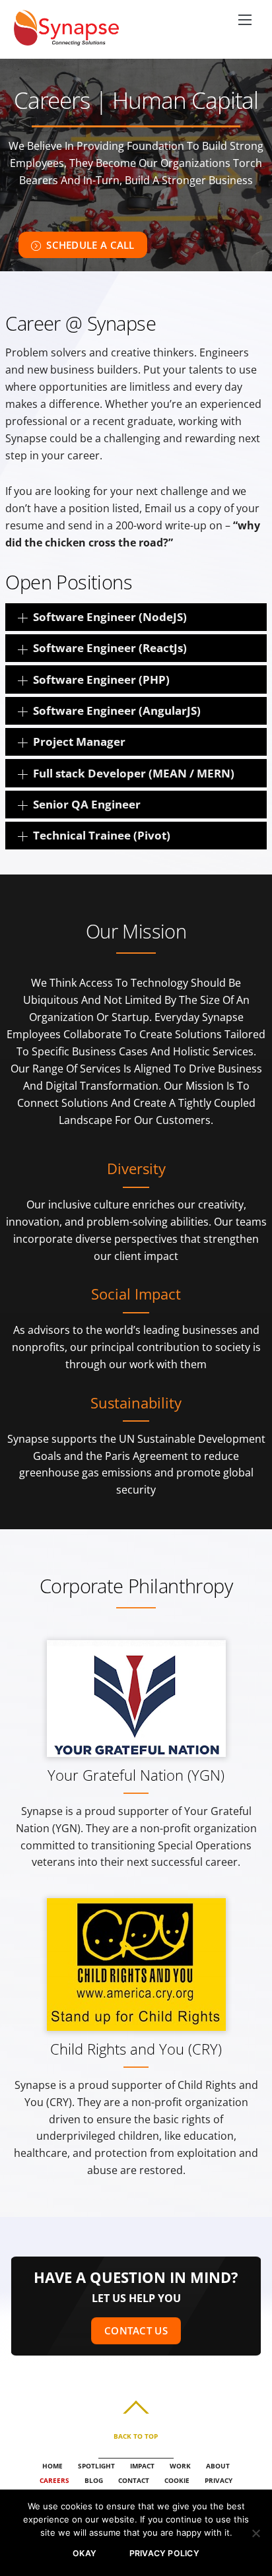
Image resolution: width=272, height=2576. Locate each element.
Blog (94, 2480)
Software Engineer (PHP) (101, 679)
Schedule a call (90, 245)
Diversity (136, 1169)
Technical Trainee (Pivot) (102, 835)
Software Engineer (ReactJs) (110, 648)
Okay (85, 2553)
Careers (54, 2480)
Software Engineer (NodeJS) (110, 617)
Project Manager (79, 742)
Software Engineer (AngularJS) (117, 710)
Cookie (177, 2480)
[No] (255, 2533)
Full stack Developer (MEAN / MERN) (134, 773)
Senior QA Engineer (87, 804)
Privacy (219, 2480)
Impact (142, 2466)
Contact (134, 2480)
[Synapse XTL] (67, 38)
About (218, 2466)
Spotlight (96, 2466)
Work (180, 2466)
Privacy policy (164, 2553)
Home (52, 2466)
